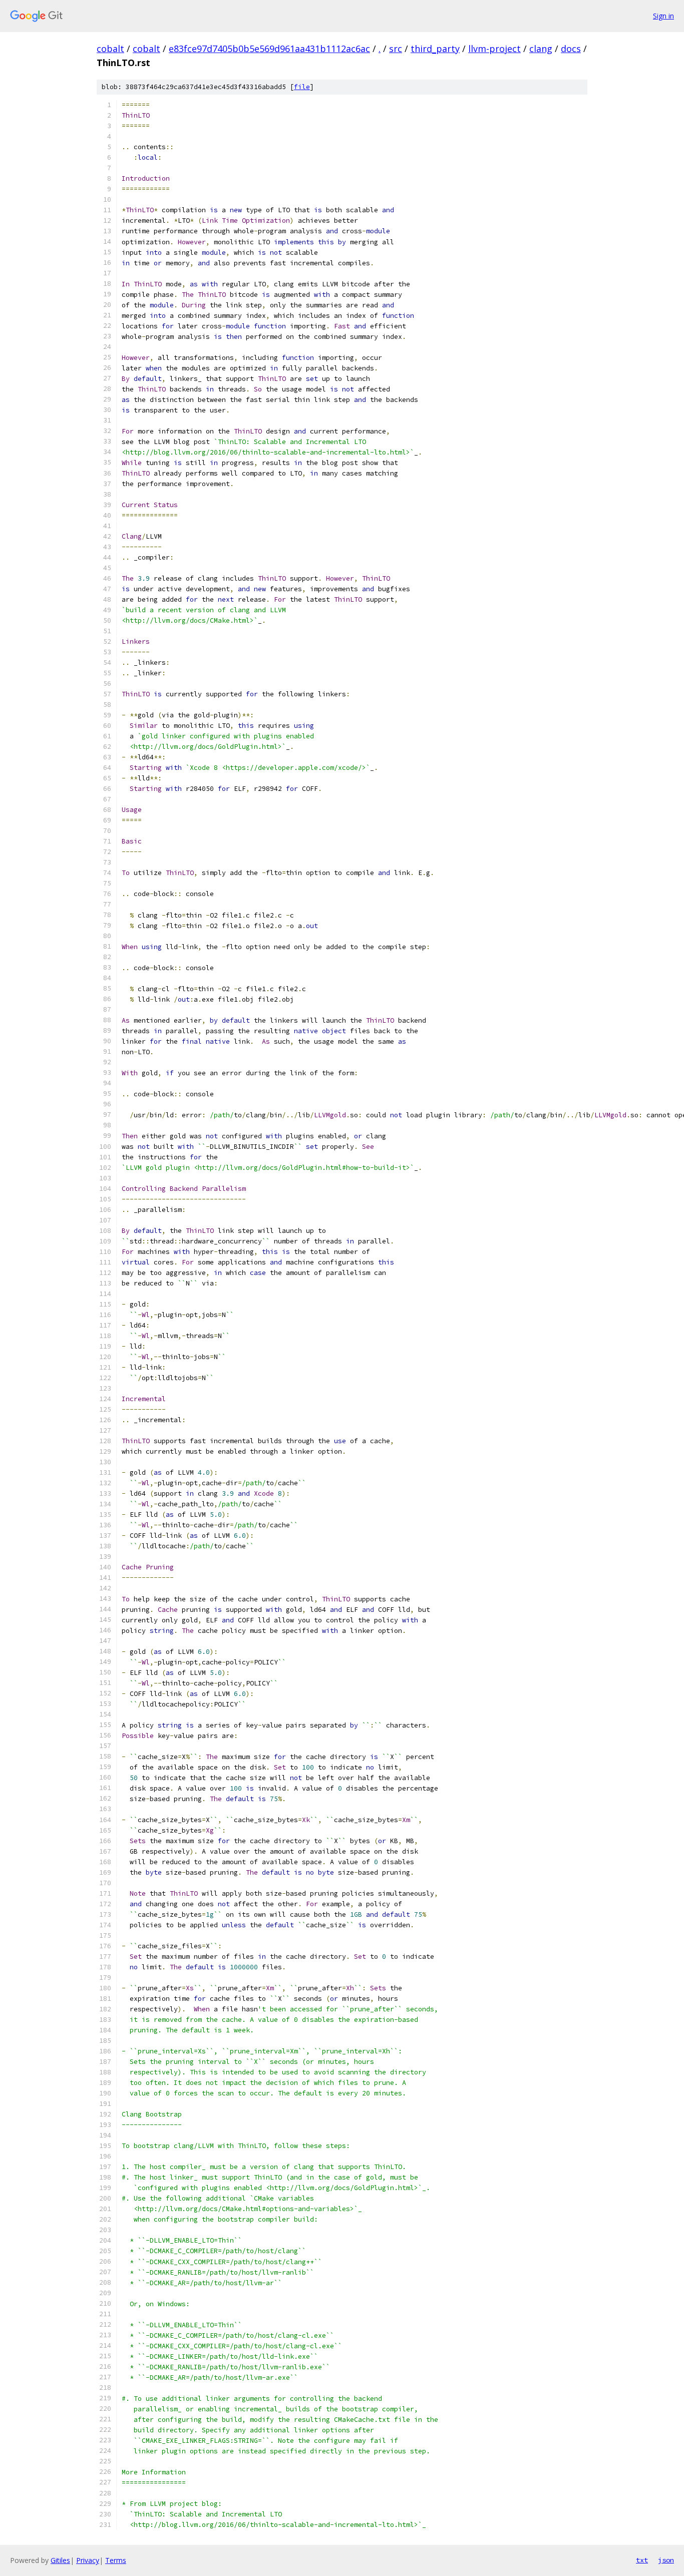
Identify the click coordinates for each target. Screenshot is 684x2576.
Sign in (663, 16)
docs (571, 49)
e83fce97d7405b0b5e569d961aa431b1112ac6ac (269, 49)
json (666, 2560)
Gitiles (60, 2560)
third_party (435, 49)
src (396, 49)
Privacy (88, 2560)
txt (642, 2560)
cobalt (110, 49)
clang (541, 49)
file (302, 87)
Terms (116, 2560)
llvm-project (494, 49)
